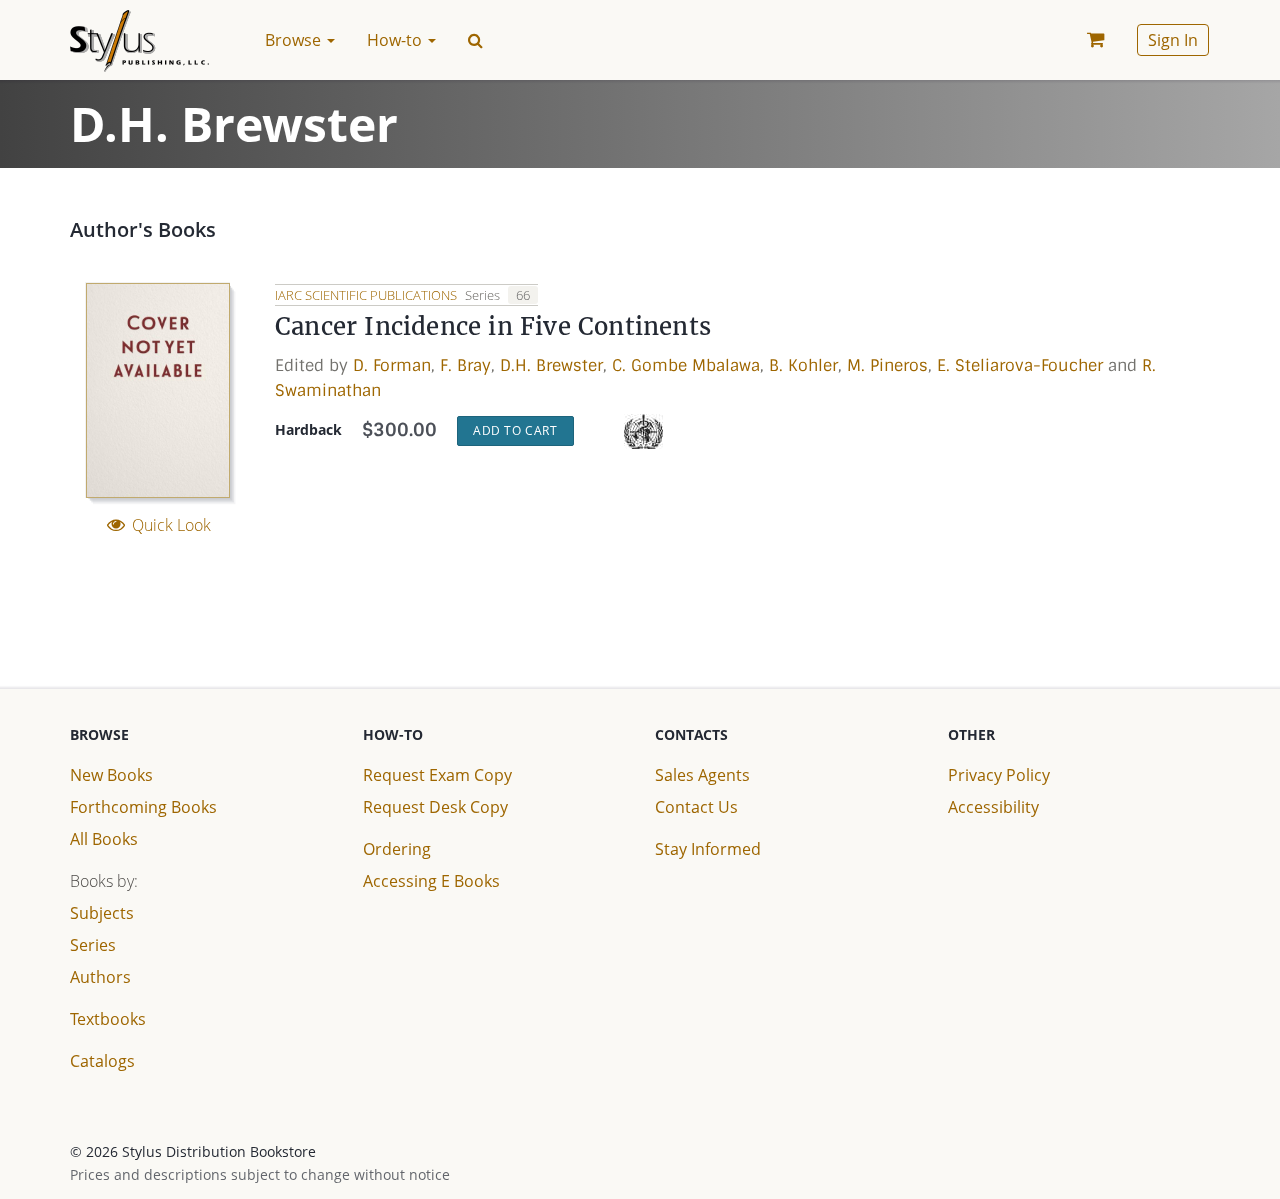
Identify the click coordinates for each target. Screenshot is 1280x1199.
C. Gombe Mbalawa (686, 365)
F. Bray (465, 365)
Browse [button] (295, 40)
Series (93, 945)
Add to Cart (515, 430)
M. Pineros (887, 365)
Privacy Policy (999, 775)
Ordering (397, 849)
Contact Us (696, 807)
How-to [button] (396, 40)
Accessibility (993, 807)
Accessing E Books (431, 881)
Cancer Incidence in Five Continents (493, 326)
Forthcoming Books (143, 807)
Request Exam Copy (437, 775)
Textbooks (108, 1019)
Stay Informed (708, 849)
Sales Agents (702, 775)
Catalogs (102, 1061)
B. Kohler (803, 365)
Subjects (102, 913)
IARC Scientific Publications (367, 295)
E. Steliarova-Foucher (1020, 365)
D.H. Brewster (551, 365)
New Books (111, 775)
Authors (100, 977)
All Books (104, 839)
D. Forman (392, 365)
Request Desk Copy (435, 807)
